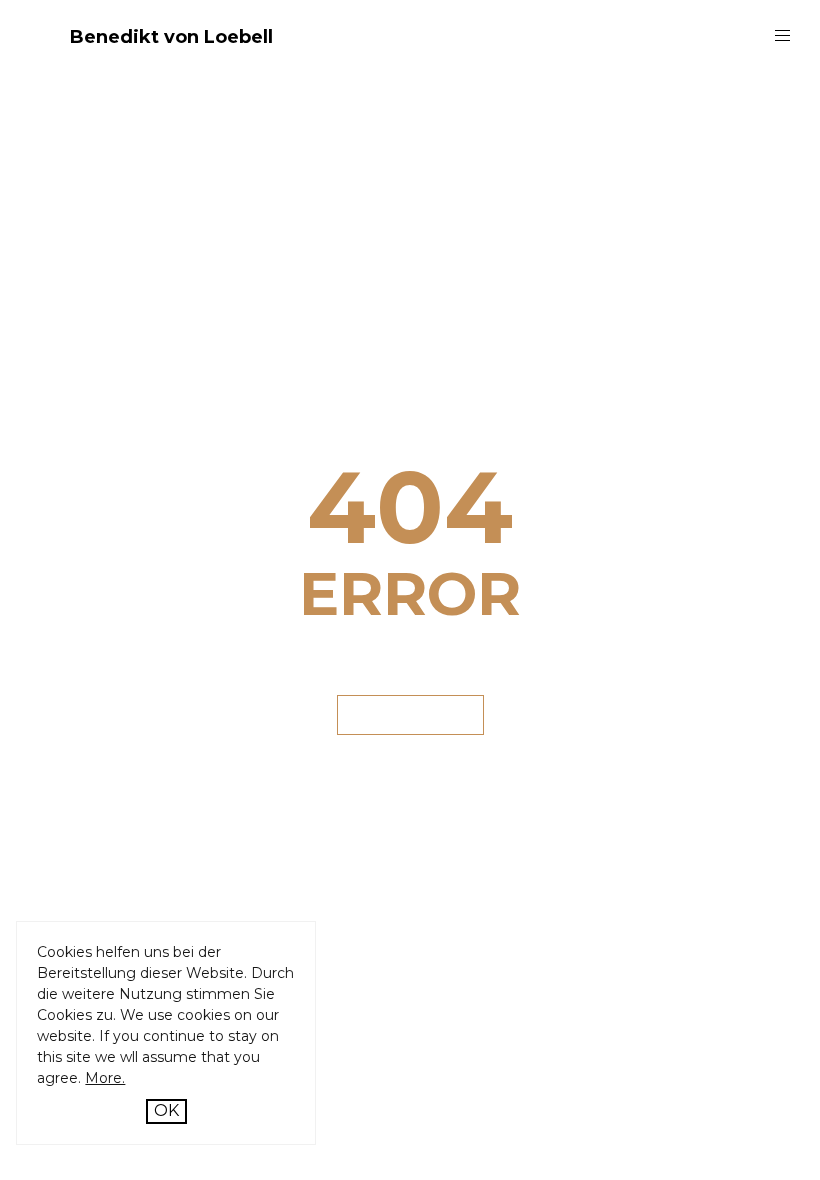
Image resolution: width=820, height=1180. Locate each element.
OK (166, 1110)
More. (105, 1078)
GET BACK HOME (410, 714)
